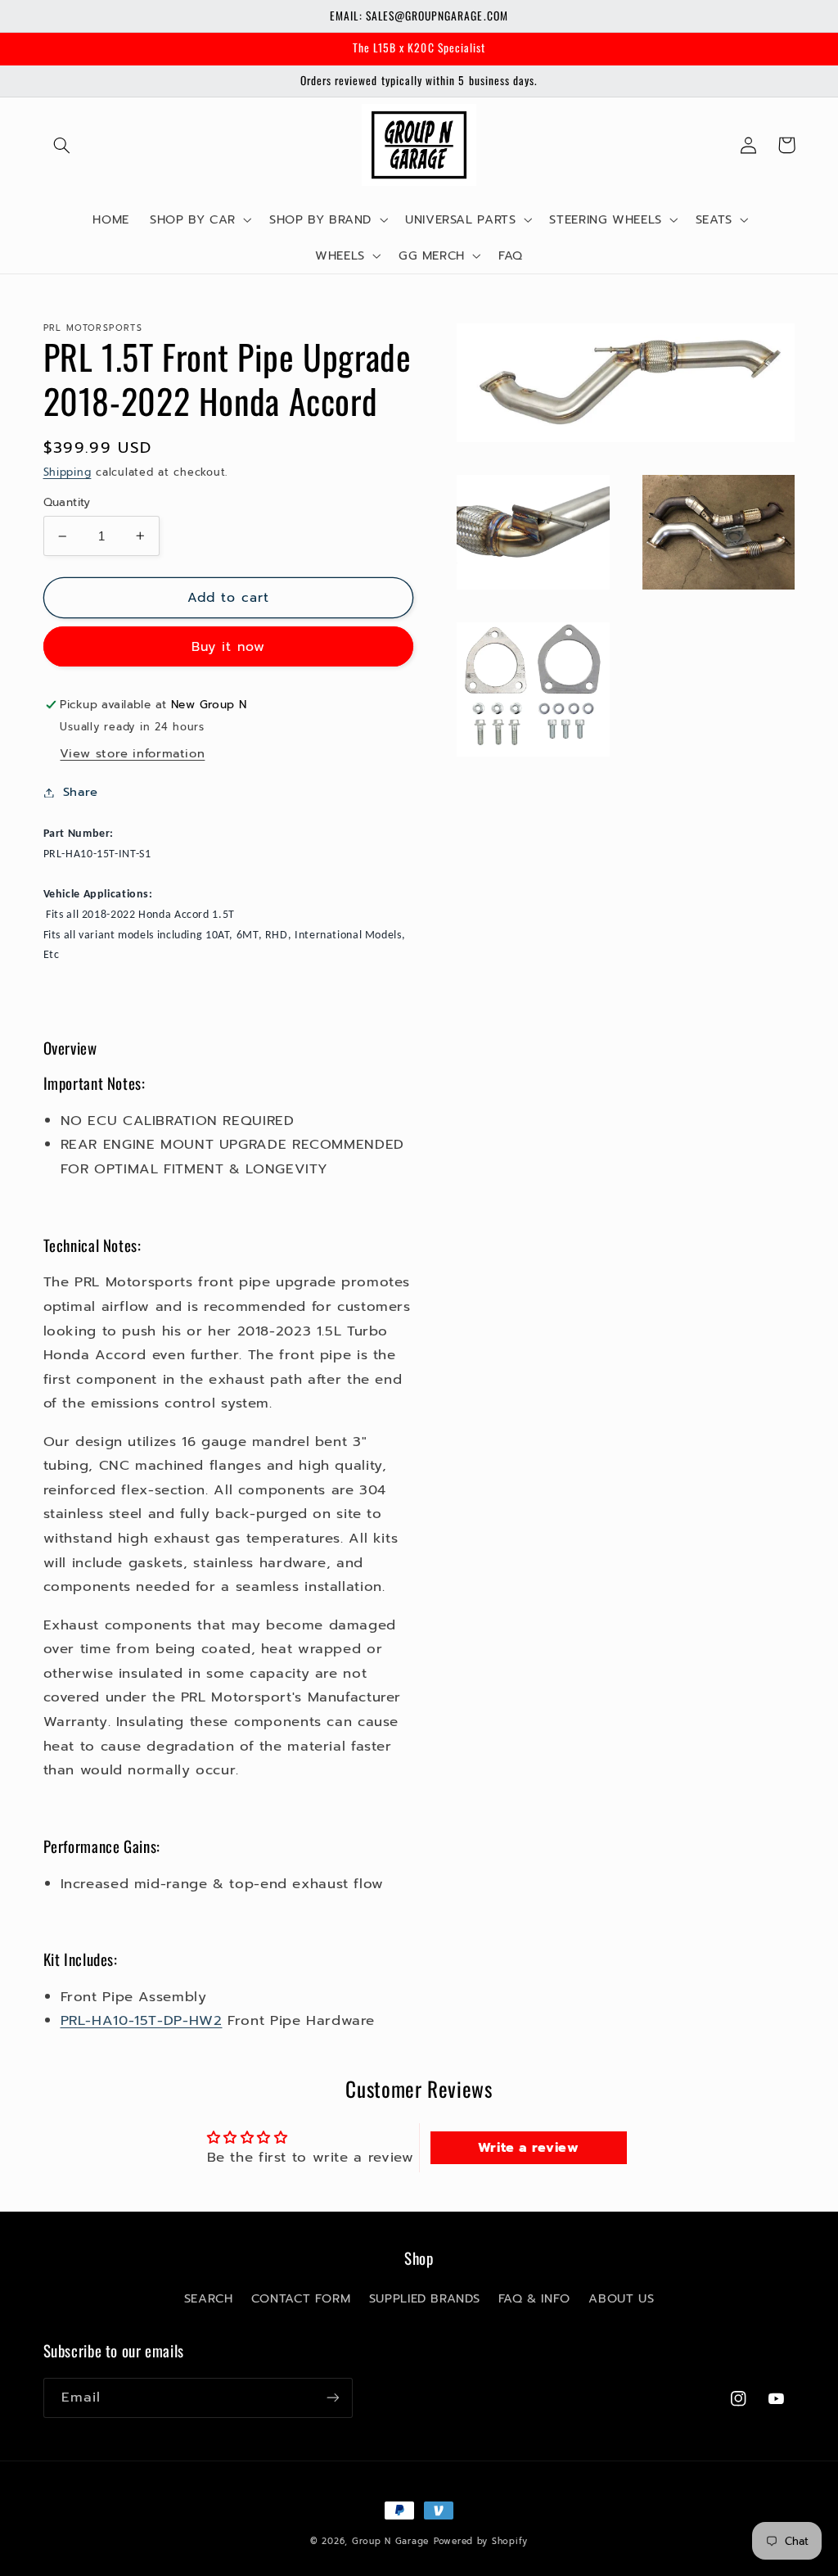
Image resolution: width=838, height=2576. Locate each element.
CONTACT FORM (301, 2298)
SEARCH (209, 2298)
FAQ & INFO (534, 2298)
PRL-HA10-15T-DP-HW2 (142, 2020)
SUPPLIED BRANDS (424, 2298)
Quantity (67, 503)
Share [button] (81, 792)
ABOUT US (621, 2298)
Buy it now (229, 647)
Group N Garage (390, 2541)
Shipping (68, 472)
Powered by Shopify (481, 2541)
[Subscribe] (332, 2398)
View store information (132, 753)
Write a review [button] (529, 2148)
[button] (62, 145)
